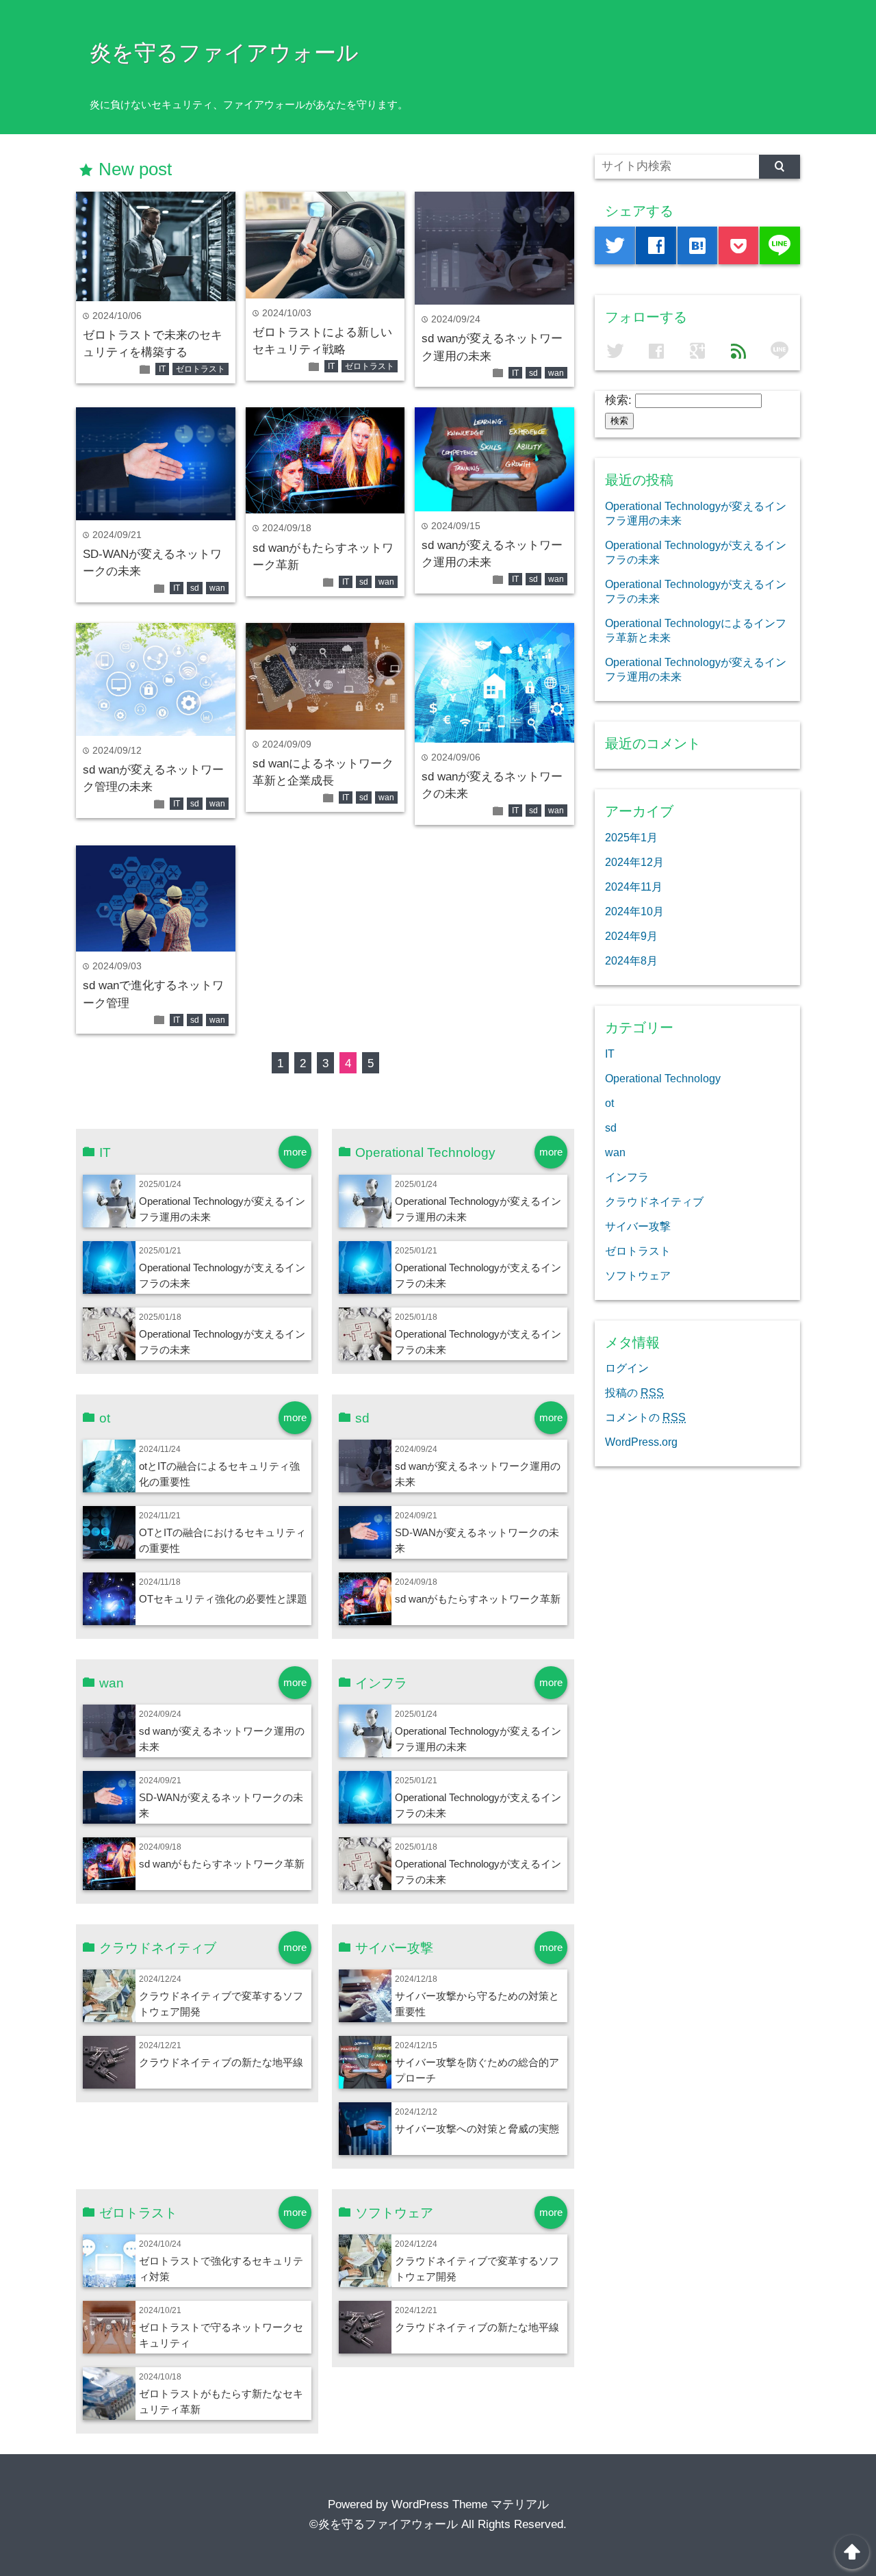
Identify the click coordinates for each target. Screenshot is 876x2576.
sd (533, 373)
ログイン (627, 1368)
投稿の (634, 1392)
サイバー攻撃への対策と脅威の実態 (477, 2129)
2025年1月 (631, 837)
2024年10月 (634, 911)
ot (609, 1103)
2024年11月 (634, 887)
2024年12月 (634, 862)
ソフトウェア (638, 1275)
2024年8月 (631, 960)
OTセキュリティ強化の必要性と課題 (223, 1599)
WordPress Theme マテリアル (470, 2504)
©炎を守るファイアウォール (384, 2524)
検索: (618, 400)
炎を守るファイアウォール (224, 53)
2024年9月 (631, 936)
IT (162, 369)
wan (556, 373)
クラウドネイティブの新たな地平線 (221, 2062)
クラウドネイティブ (654, 1201)
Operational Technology (663, 1078)
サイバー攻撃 (638, 1226)
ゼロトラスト (201, 369)
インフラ (627, 1177)
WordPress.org (641, 1442)
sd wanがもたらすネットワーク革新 (478, 1599)
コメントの (645, 1417)
